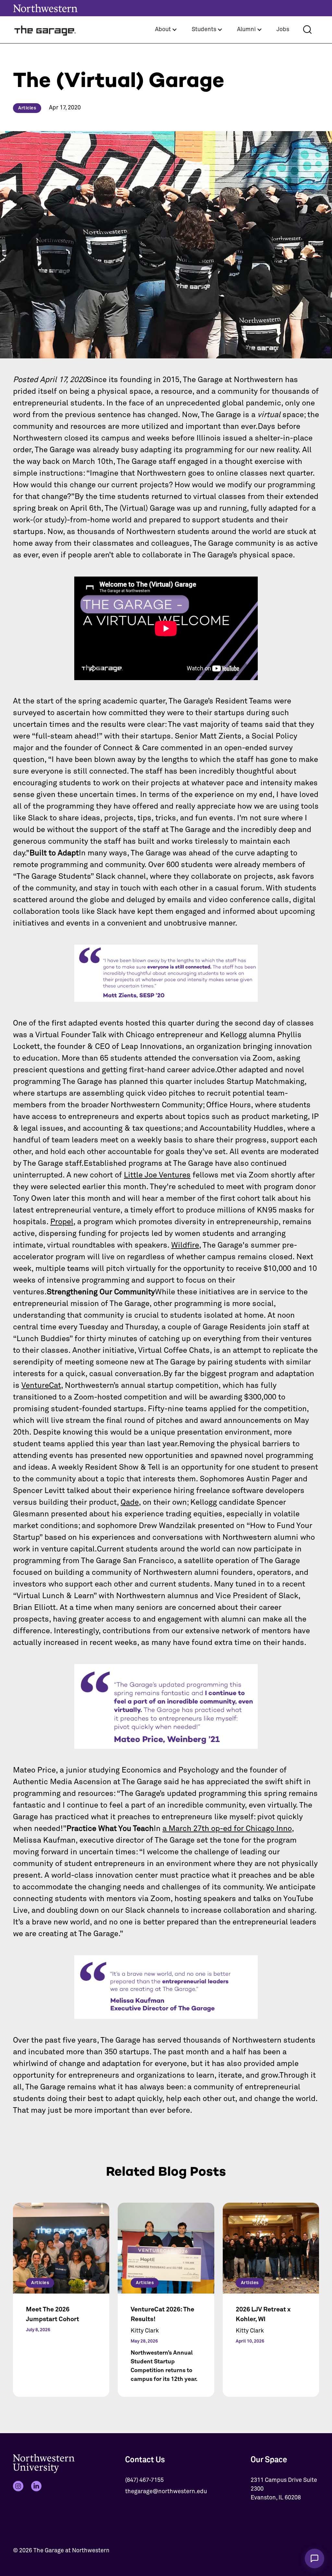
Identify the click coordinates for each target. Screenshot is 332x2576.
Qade (130, 1502)
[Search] (307, 30)
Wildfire (185, 1245)
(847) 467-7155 (144, 2480)
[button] (166, 30)
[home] (45, 30)
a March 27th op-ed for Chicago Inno (227, 1829)
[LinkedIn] (36, 2486)
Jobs (283, 30)
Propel (62, 1222)
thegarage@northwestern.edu (166, 2492)
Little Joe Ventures (157, 1175)
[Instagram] (18, 2486)
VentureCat (41, 1386)
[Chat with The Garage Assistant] (314, 2558)
